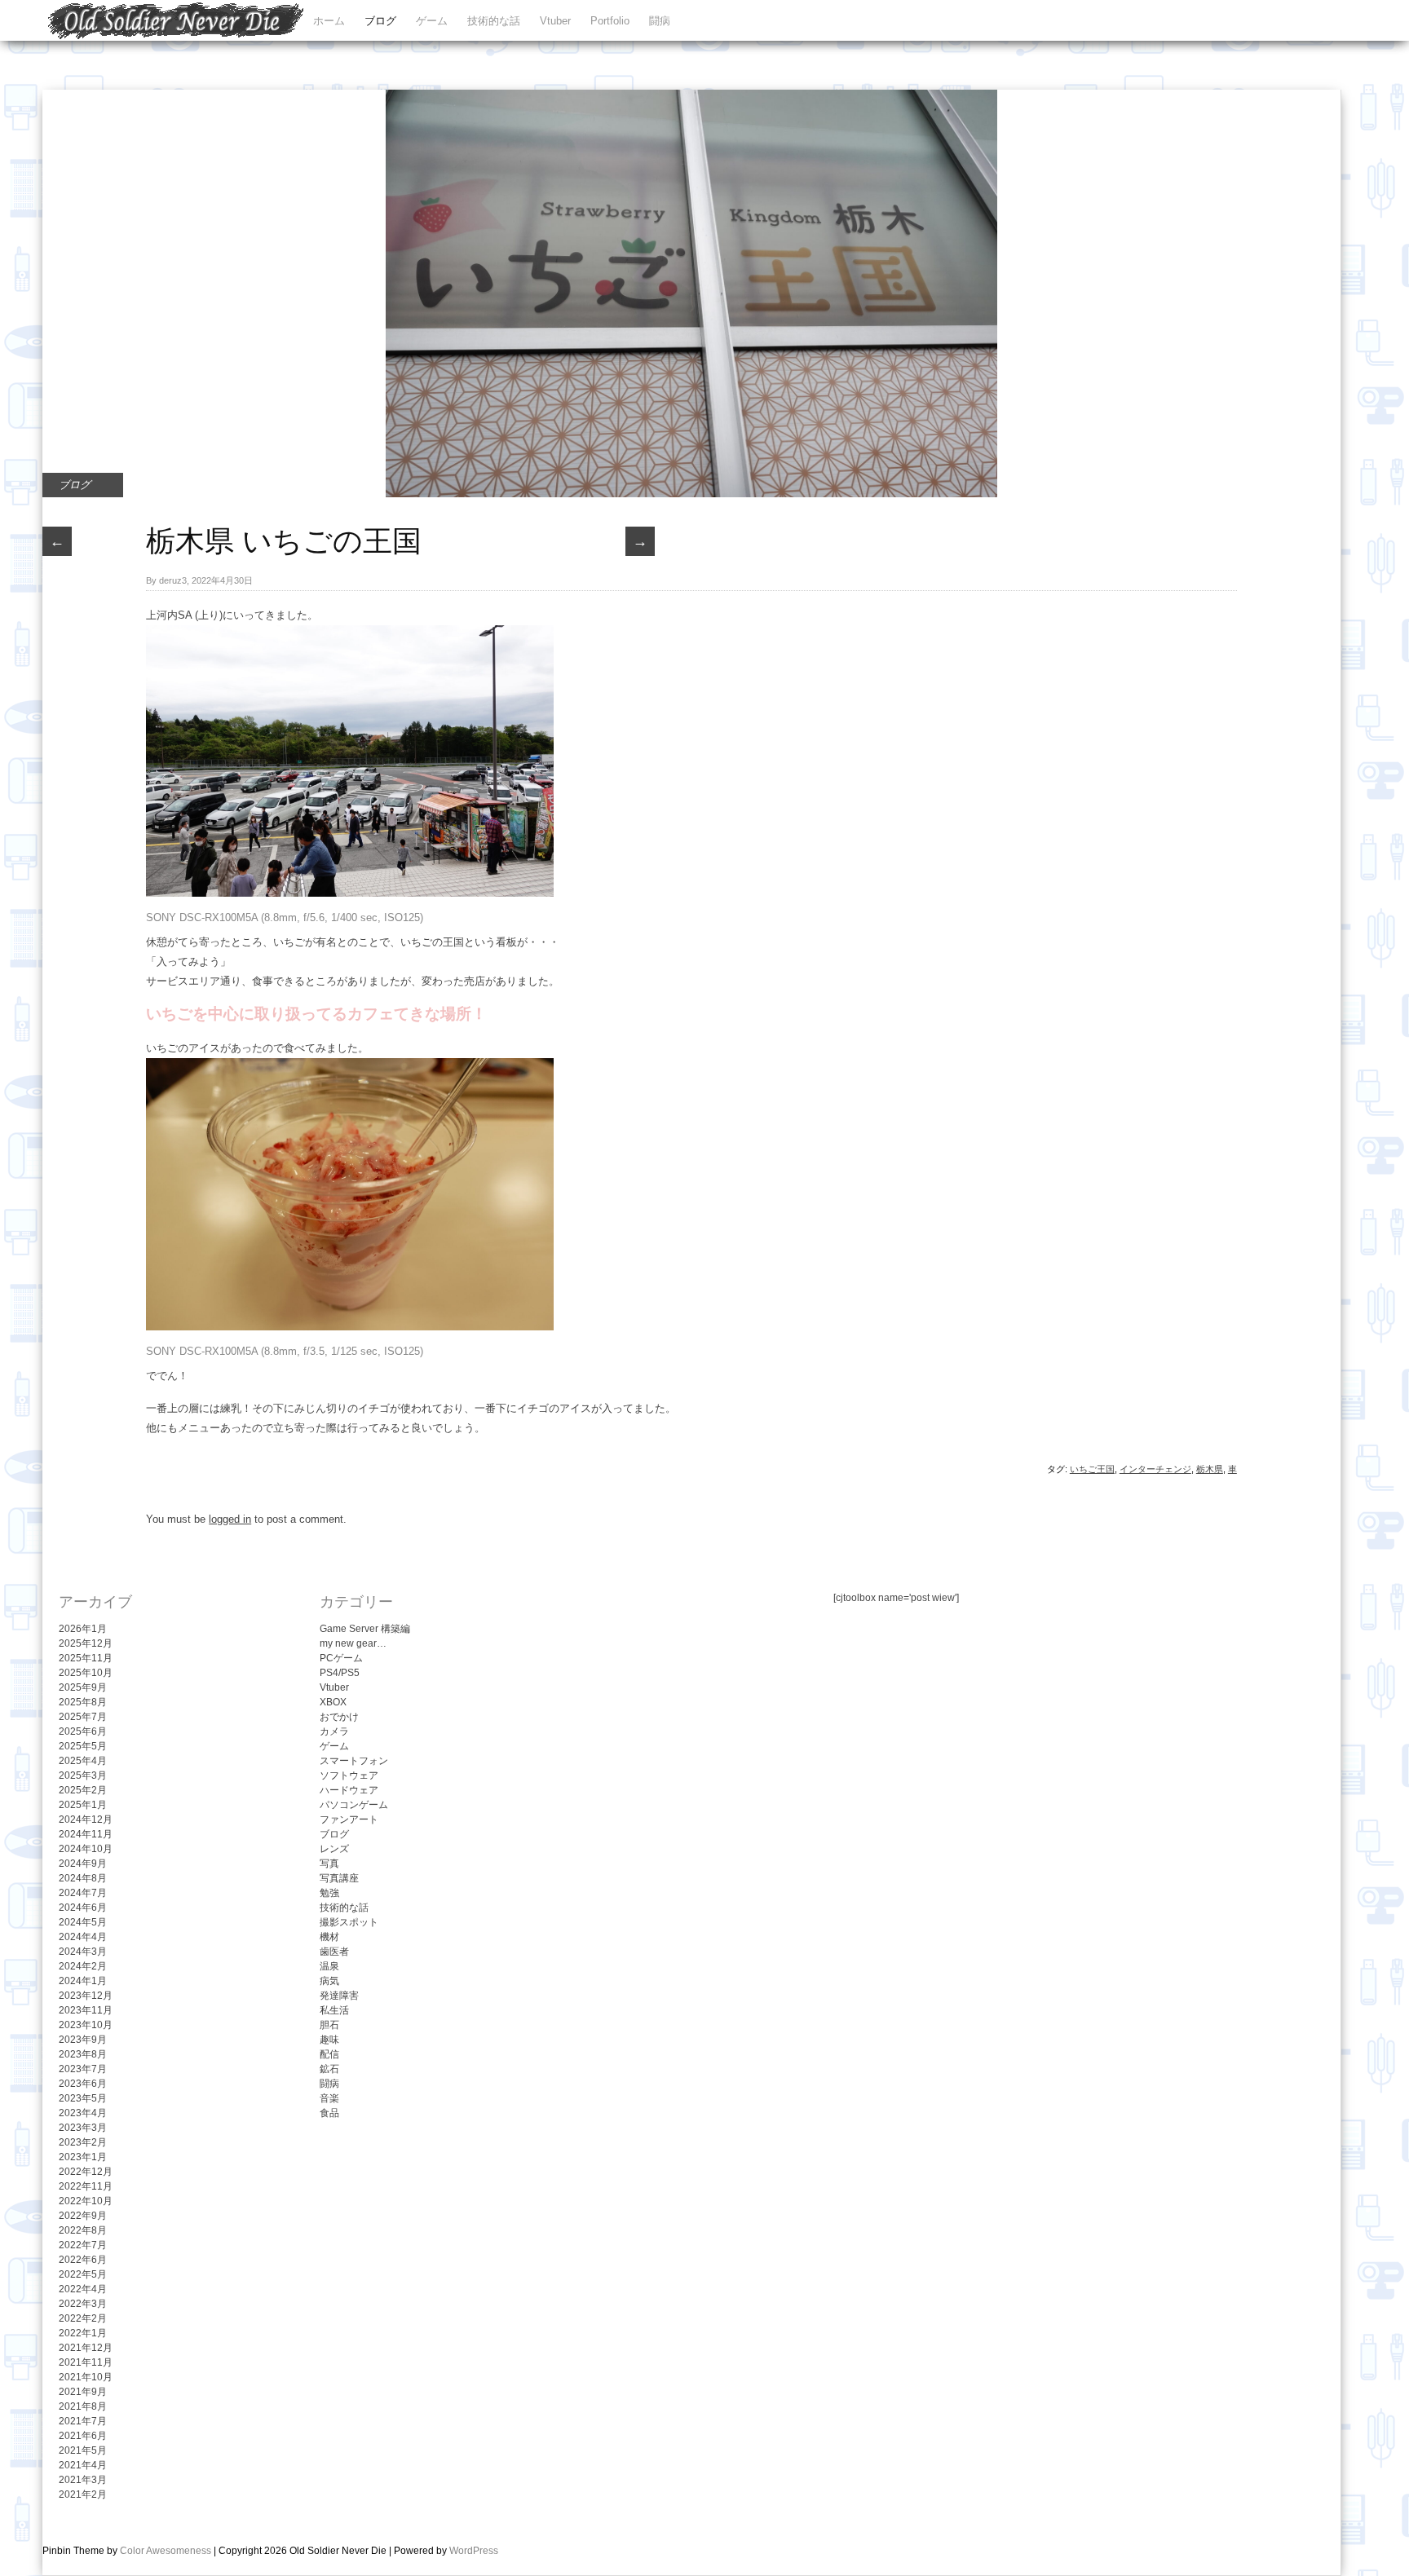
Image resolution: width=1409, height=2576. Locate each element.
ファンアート (349, 1820)
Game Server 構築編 (365, 1629)
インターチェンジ (1155, 1469)
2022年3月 (83, 2304)
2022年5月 (83, 2274)
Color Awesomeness (166, 2551)
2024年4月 (83, 1937)
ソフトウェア (349, 1775)
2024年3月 (83, 1952)
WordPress (474, 2551)
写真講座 (339, 1878)
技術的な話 (494, 21)
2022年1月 (83, 2333)
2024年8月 (83, 1878)
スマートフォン (354, 1761)
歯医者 (334, 1952)
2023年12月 (86, 1996)
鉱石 (329, 2069)
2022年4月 (83, 2289)
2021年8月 (83, 2406)
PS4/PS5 (340, 1673)
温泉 (329, 1966)
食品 (329, 2113)
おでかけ (339, 1717)
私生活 (334, 2010)
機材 (329, 1937)
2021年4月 (83, 2465)
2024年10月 (86, 1849)
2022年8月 (83, 2230)
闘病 (660, 21)
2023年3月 (83, 2128)
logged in (230, 1519)
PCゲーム (341, 1658)
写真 (329, 1864)
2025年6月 (83, 1731)
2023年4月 (83, 2113)
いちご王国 (1092, 1469)
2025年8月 (83, 1702)
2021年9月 (83, 2392)
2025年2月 (83, 1790)
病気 (329, 1981)
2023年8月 (83, 2054)
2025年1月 (83, 1805)
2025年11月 (86, 1658)
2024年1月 (83, 1981)
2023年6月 (83, 2084)
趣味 (329, 2040)
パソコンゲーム (354, 1805)
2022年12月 (86, 2172)
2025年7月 (83, 1717)
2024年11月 (86, 1834)
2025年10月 (86, 1673)
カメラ (334, 1731)
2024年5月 (83, 1922)
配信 (329, 2054)
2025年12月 (86, 1643)
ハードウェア (349, 1790)
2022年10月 (86, 2201)
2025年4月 (83, 1761)
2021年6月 (83, 2436)
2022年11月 (86, 2186)
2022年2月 (83, 2318)
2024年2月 (83, 1966)
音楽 (329, 2098)
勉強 (329, 1893)
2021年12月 (86, 2348)
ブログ (380, 21)
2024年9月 (83, 1864)
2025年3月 (83, 1775)
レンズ (334, 1849)
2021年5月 (83, 2450)
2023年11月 (86, 2010)
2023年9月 (83, 2040)
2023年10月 (86, 2025)
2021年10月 (86, 2377)
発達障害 (339, 1996)
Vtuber (555, 21)
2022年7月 (83, 2245)
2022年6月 (83, 2260)
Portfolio (610, 21)
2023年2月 (83, 2142)
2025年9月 (83, 1687)
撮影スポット (349, 1922)
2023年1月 (83, 2157)
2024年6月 (83, 1908)
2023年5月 (83, 2098)
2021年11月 (86, 2362)
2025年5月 (83, 1746)
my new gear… (353, 1643)
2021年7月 (83, 2421)
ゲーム (432, 21)
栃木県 (1210, 1469)
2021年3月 (83, 2480)
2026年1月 (83, 1629)
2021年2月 (83, 2494)
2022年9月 (83, 2216)
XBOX (333, 1702)
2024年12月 (86, 1820)
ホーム (329, 21)
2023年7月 (83, 2069)
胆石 (329, 2025)
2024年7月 (83, 1893)
